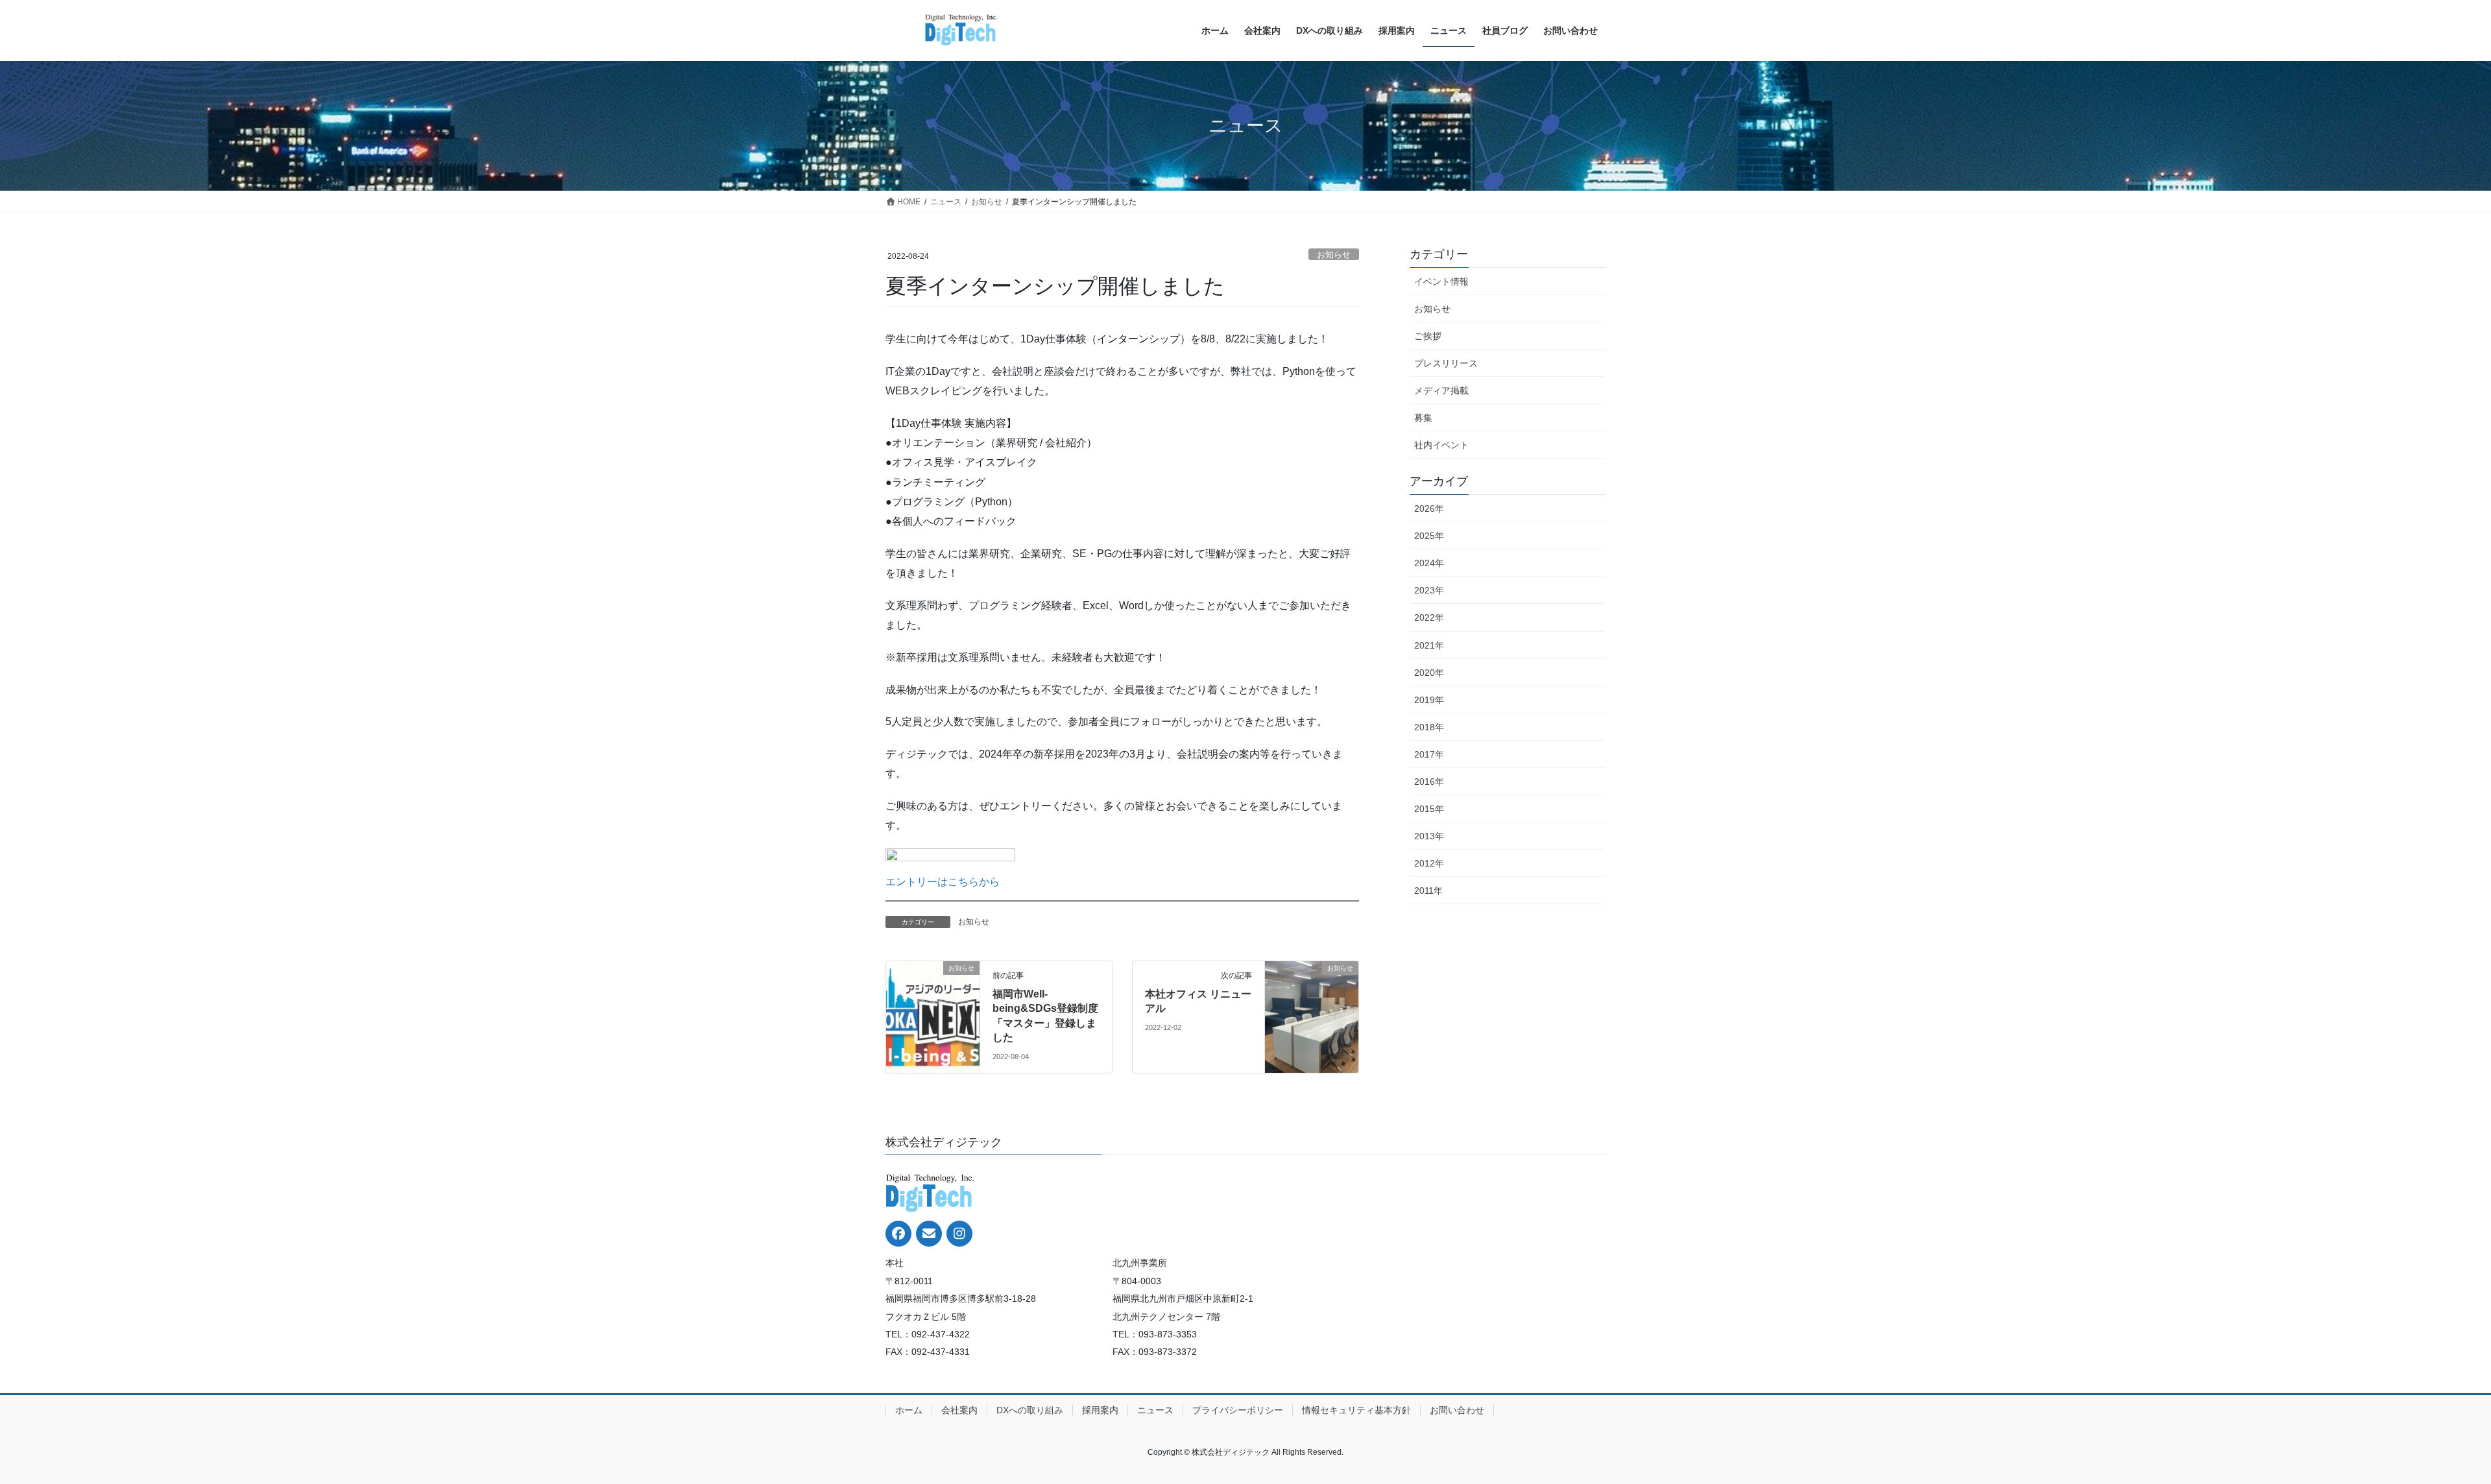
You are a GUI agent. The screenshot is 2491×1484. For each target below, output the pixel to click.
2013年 (1429, 836)
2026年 (1429, 509)
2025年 (1429, 536)
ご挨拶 (1428, 336)
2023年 (1429, 590)
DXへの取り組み (1030, 1410)
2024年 (1429, 563)
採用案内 (1100, 1410)
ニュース (1155, 1410)
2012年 (1429, 863)
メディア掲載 (1441, 390)
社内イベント (1441, 445)
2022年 (1429, 617)
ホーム (909, 1410)
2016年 (1429, 782)
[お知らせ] (933, 983)
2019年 (1429, 700)
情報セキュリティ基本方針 (1356, 1410)
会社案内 (959, 1410)
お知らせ (1334, 255)
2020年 (1429, 673)
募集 (1423, 418)
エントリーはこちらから (943, 882)
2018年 (1429, 727)
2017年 (1429, 754)
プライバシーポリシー (1238, 1410)
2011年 (1428, 891)
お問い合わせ (1457, 1410)
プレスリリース (1446, 363)
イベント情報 (1441, 281)
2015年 (1429, 809)
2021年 (1429, 645)
